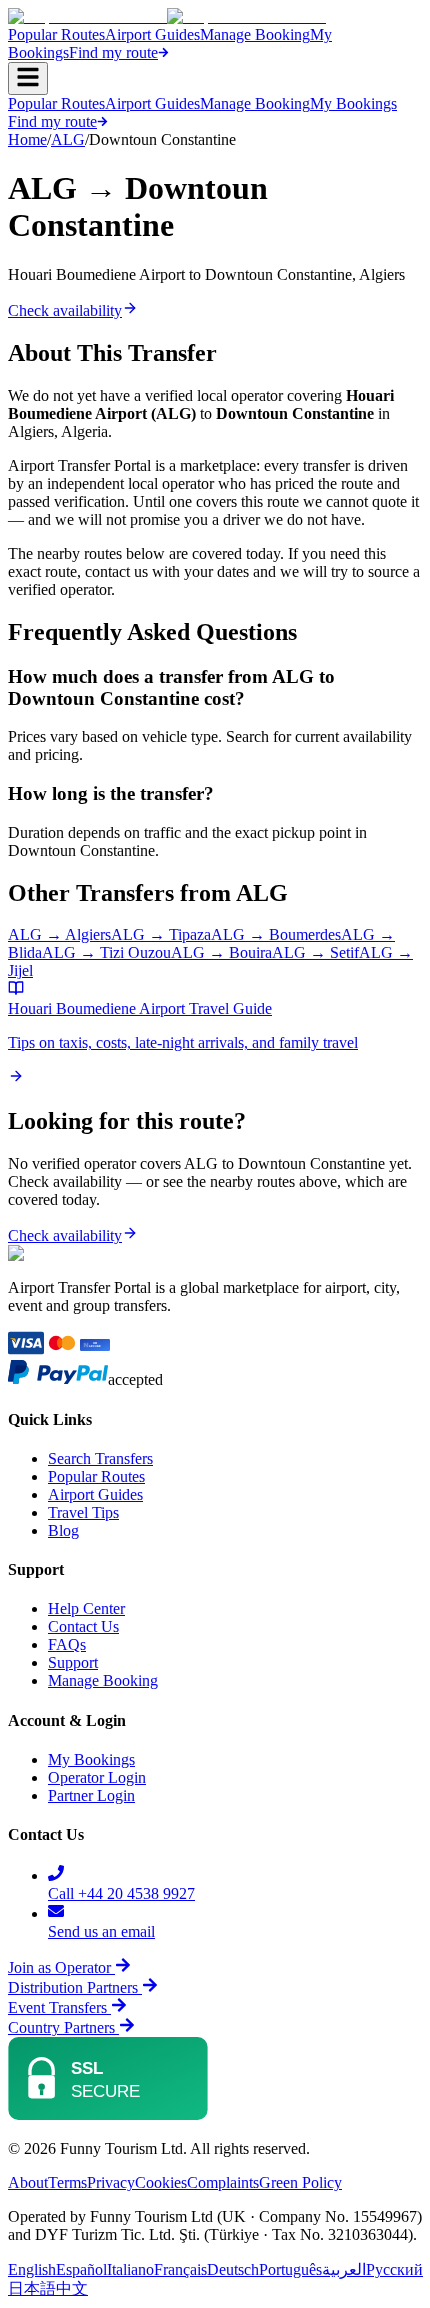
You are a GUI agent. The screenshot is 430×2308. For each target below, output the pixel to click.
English (32, 2269)
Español (81, 2269)
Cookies (161, 2182)
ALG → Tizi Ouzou (106, 952)
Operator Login (97, 1777)
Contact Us (83, 1626)
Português (290, 2269)
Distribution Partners (73, 1987)
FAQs (67, 1644)
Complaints (223, 2182)
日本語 (32, 2288)
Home (27, 139)
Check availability (65, 310)
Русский (394, 2269)
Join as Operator (59, 1967)
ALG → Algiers (59, 934)
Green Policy (300, 2182)
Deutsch (233, 2269)
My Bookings (353, 103)
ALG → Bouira (221, 952)
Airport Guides (152, 34)
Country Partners (63, 2027)
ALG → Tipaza (161, 934)
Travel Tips (83, 1512)
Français (180, 2269)
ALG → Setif (315, 952)
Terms (67, 2182)
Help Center (86, 1608)
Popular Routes (56, 34)
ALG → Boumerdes (276, 934)
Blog (63, 1530)
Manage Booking (255, 34)
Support (73, 1662)
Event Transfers (59, 2007)
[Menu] (28, 78)
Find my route (113, 52)
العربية (344, 2269)
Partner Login (91, 1795)
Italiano (130, 2269)
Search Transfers (100, 1458)
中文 (72, 2288)
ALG (68, 139)
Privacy (111, 2182)
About (28, 2182)
